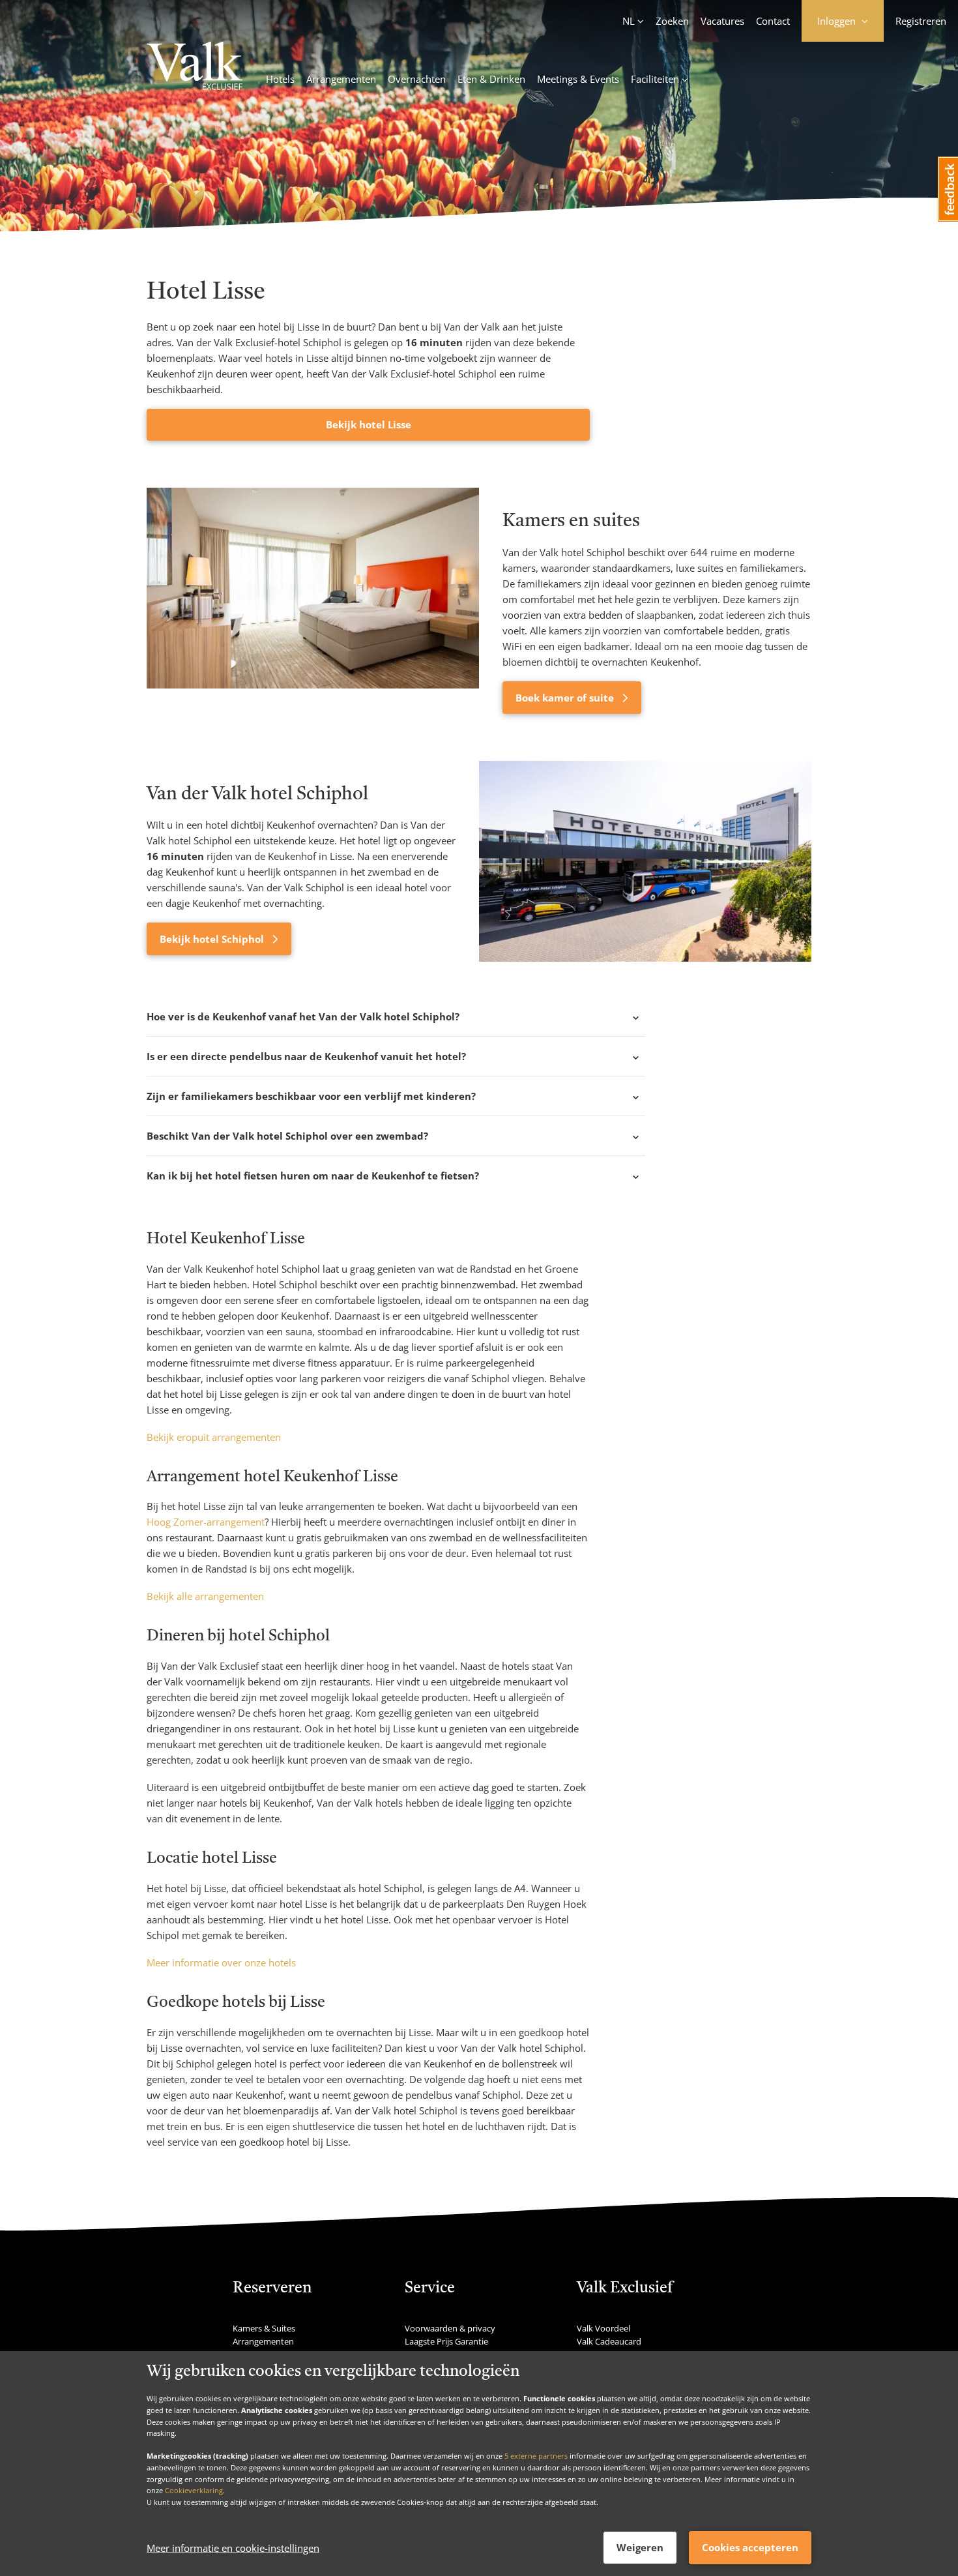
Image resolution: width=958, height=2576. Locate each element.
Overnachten (417, 79)
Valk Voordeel (603, 2328)
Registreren (921, 21)
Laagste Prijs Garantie (446, 2341)
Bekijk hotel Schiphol (213, 939)
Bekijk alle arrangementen (205, 1596)
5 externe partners (536, 2456)
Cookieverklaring (194, 2490)
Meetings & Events (578, 79)
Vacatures (722, 21)
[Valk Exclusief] (195, 68)
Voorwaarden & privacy (450, 2328)
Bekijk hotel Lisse (369, 424)
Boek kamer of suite (566, 698)
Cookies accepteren (750, 2547)
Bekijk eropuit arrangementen (214, 1437)
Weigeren (640, 2547)
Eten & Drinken (491, 79)
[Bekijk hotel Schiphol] (645, 861)
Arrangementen (341, 79)
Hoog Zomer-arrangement (206, 1522)
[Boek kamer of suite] (313, 600)
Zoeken (672, 21)
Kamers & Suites (264, 2328)
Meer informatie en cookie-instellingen (233, 2548)
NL (629, 21)
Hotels (280, 79)
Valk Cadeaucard (609, 2341)
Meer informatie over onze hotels (221, 1962)
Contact (773, 21)
